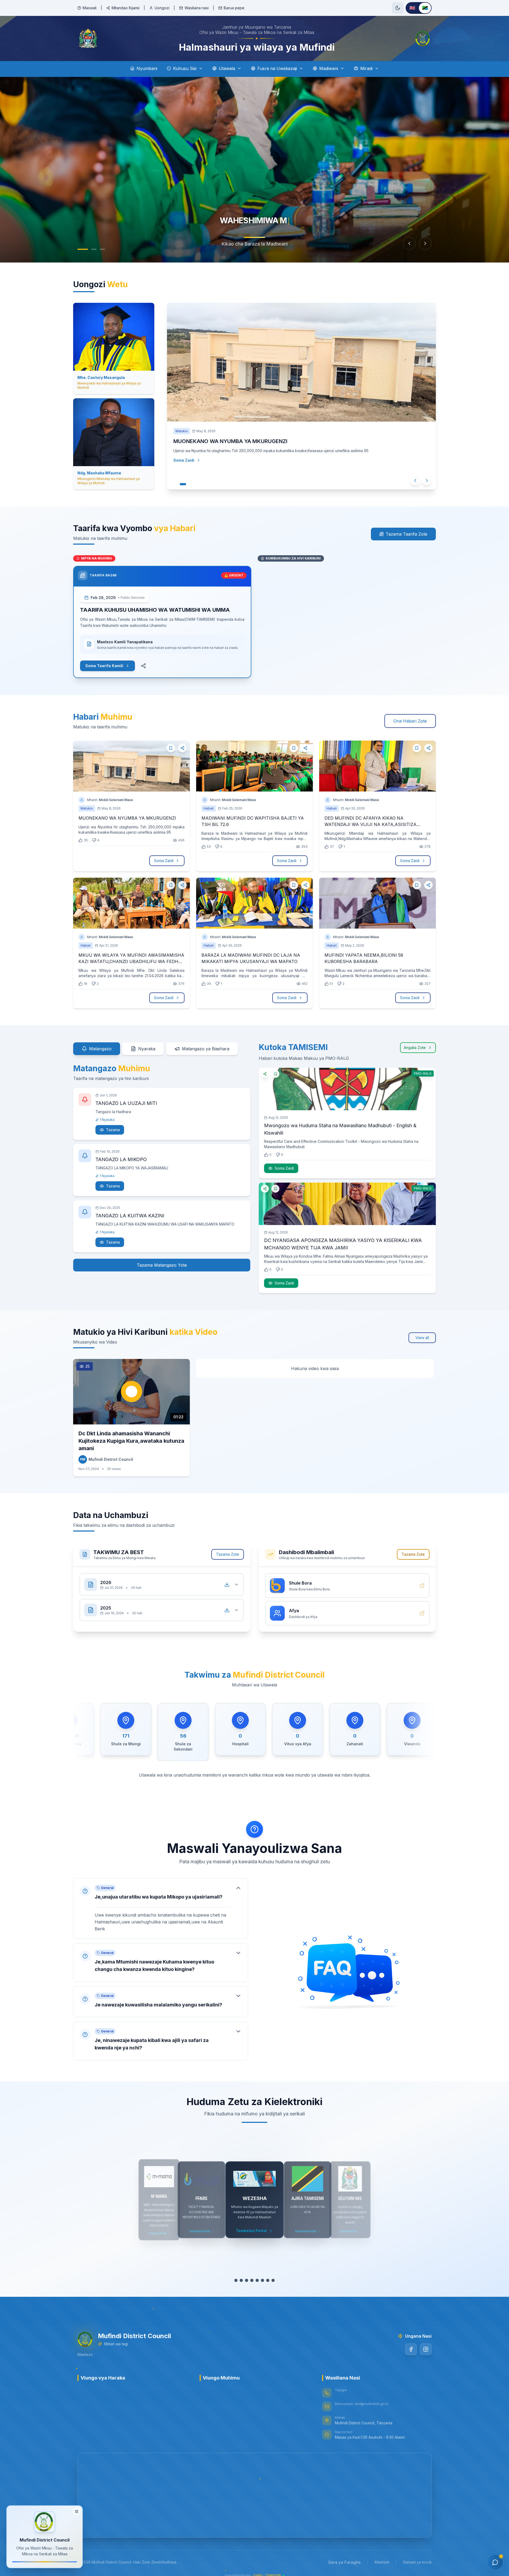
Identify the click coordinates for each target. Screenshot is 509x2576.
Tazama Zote (228, 1554)
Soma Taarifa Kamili (104, 666)
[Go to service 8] (273, 2280)
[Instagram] (426, 2349)
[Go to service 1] (236, 2280)
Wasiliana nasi (197, 8)
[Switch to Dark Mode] (398, 8)
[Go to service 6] (262, 2280)
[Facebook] (411, 2349)
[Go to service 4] (252, 2280)
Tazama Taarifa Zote (407, 534)
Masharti (382, 2562)
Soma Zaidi (189, 471)
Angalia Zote (415, 1048)
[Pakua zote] (227, 1585)
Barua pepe (234, 8)
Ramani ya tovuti (417, 2562)
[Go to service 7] (268, 2280)
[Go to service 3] (247, 2280)
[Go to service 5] (257, 2280)
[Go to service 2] (241, 2280)
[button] (161, 1908)
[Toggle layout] (77, 2512)
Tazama (113, 1130)
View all (422, 1338)
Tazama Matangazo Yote (162, 1265)
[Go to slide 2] (94, 249)
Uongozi (162, 8)
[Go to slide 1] (83, 249)
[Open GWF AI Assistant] (495, 2562)
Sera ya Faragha (344, 2562)
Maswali (90, 8)
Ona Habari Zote (410, 721)
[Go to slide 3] (102, 249)
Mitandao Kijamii (126, 8)
